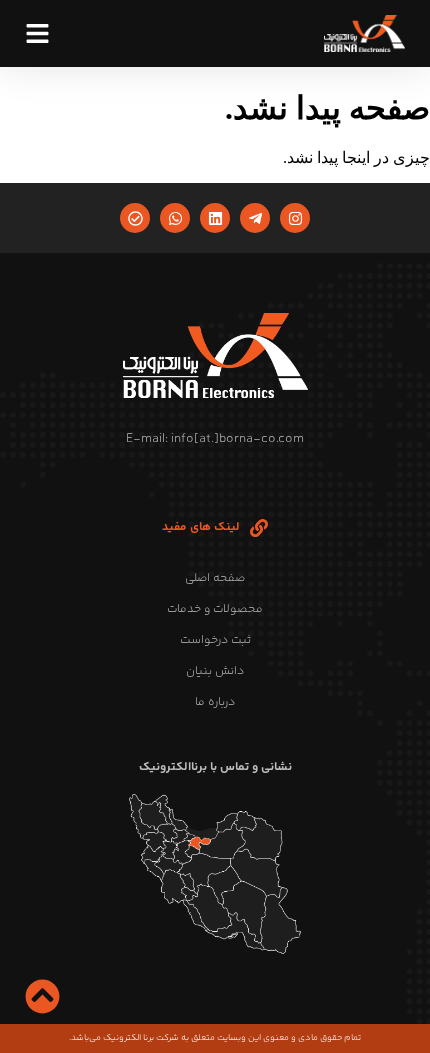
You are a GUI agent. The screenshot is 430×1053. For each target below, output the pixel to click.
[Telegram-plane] (255, 218)
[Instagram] (295, 218)
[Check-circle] (135, 218)
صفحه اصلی (215, 578)
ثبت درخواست (215, 640)
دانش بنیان (215, 671)
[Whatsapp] (175, 218)
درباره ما (215, 702)
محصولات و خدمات (215, 609)
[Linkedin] (215, 218)
